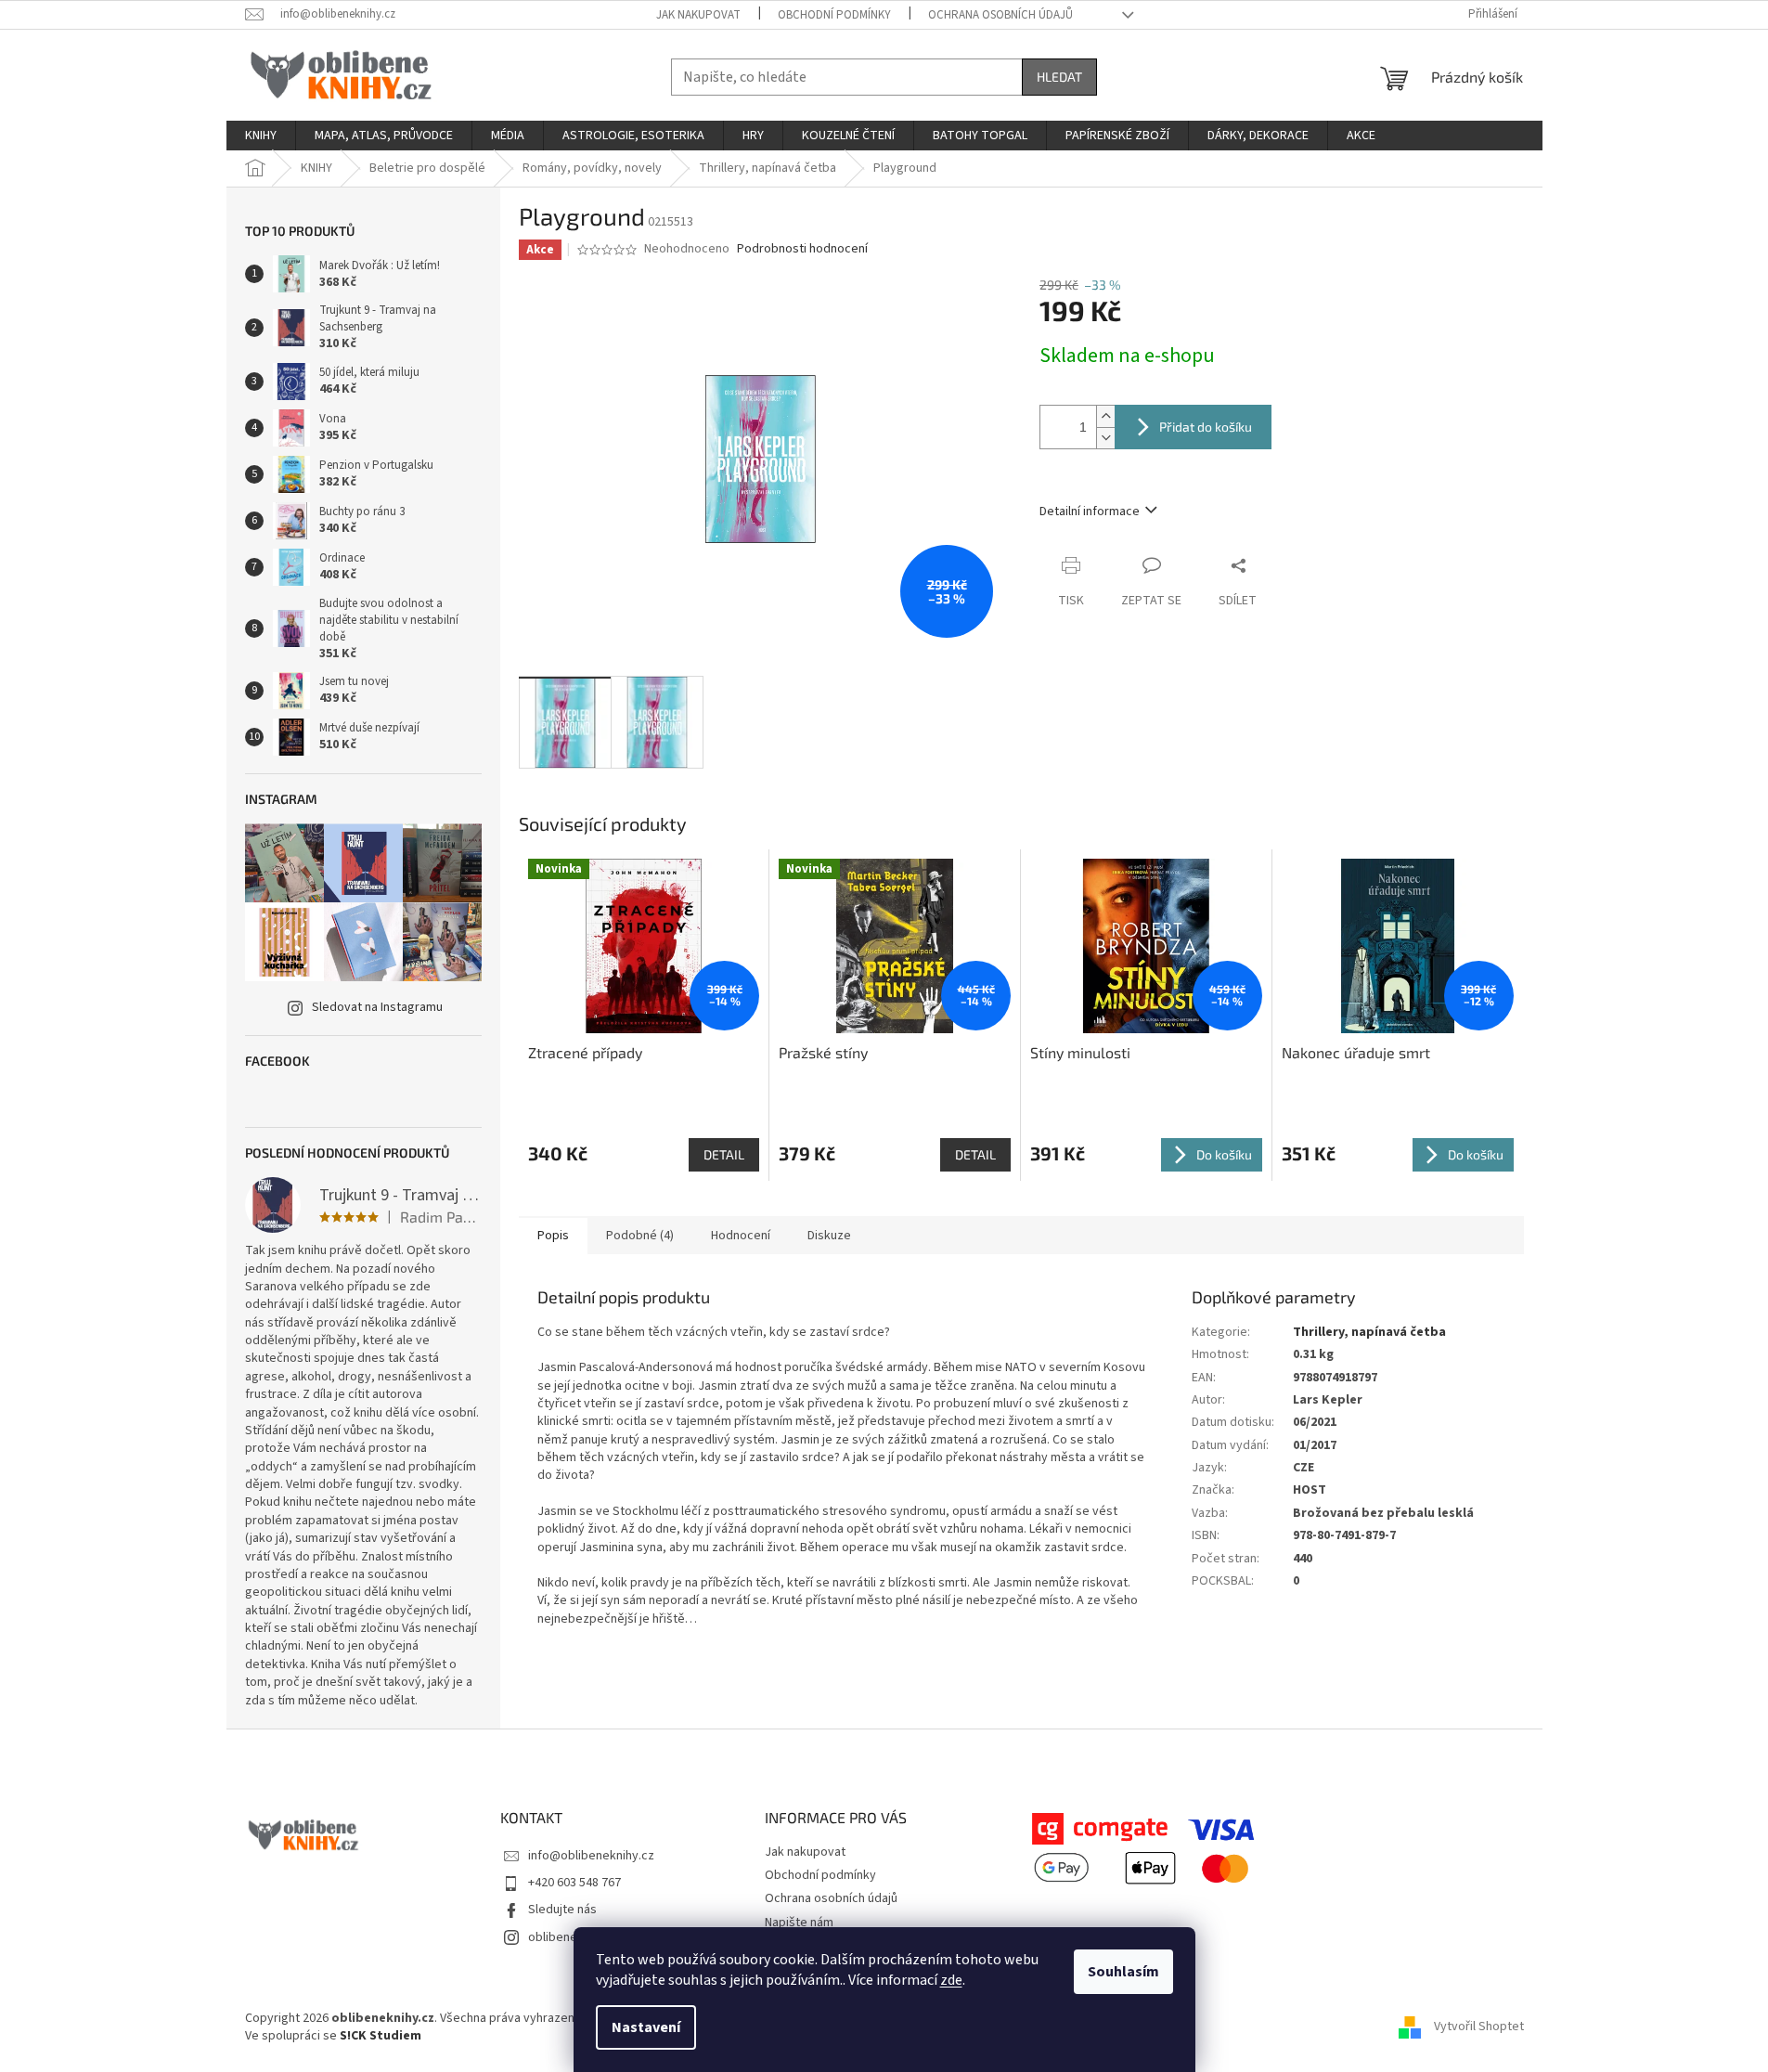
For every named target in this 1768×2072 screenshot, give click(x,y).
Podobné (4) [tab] (640, 1236)
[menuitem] (261, 136)
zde (951, 1980)
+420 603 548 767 (574, 1883)
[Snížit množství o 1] (1105, 438)
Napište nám (799, 1923)
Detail (724, 1154)
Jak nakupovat (698, 15)
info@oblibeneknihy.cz (591, 1856)
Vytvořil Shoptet (1479, 2027)
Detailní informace (1090, 512)
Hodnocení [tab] (741, 1236)
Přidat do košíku (1206, 427)
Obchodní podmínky (834, 15)
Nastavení (646, 2027)
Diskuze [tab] (829, 1236)
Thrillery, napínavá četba (1369, 1332)
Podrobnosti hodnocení (802, 249)
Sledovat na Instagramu (377, 1007)
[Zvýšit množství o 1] (1105, 416)
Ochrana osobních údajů (1000, 15)
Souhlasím (1123, 1972)
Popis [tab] (553, 1236)
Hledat (1059, 77)
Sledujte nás (562, 1910)
